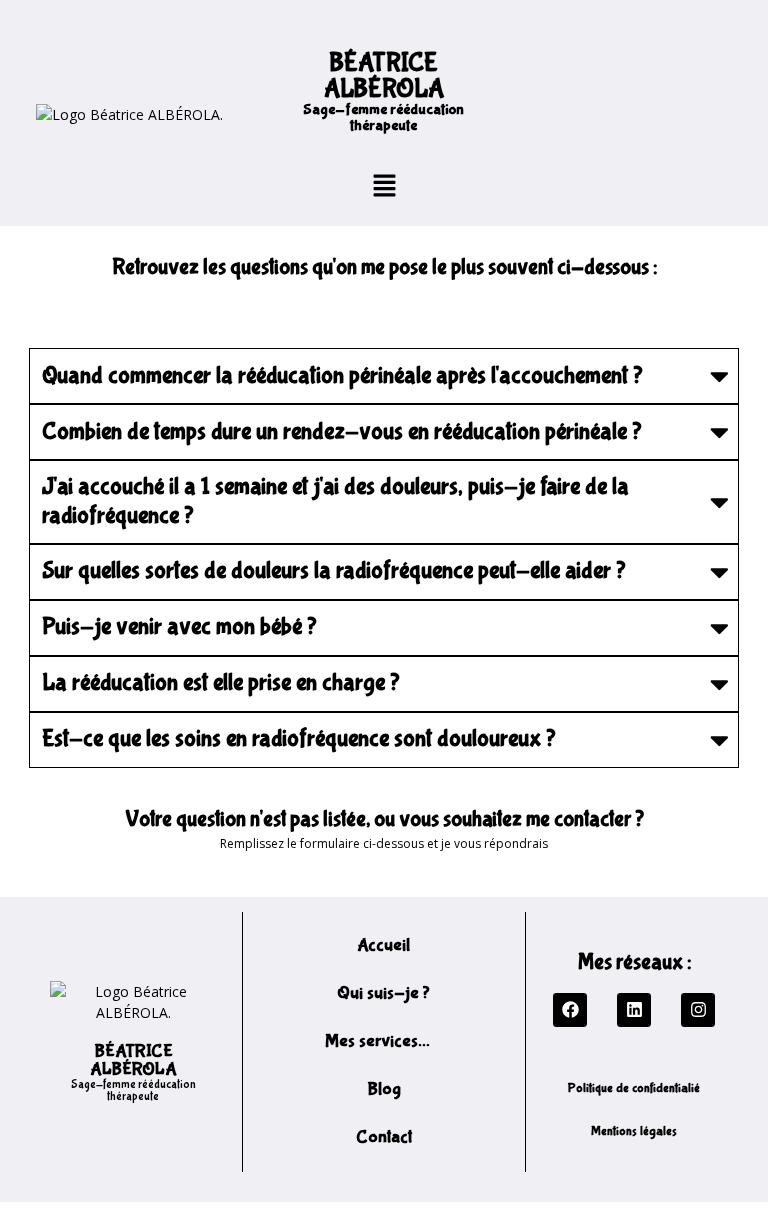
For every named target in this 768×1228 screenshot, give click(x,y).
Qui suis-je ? (383, 993)
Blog (384, 1089)
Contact (384, 1137)
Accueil (383, 945)
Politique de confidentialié (634, 1088)
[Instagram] (698, 1010)
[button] (384, 185)
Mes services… (377, 1041)
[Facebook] (570, 1010)
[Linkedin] (634, 1010)
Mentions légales (634, 1131)
